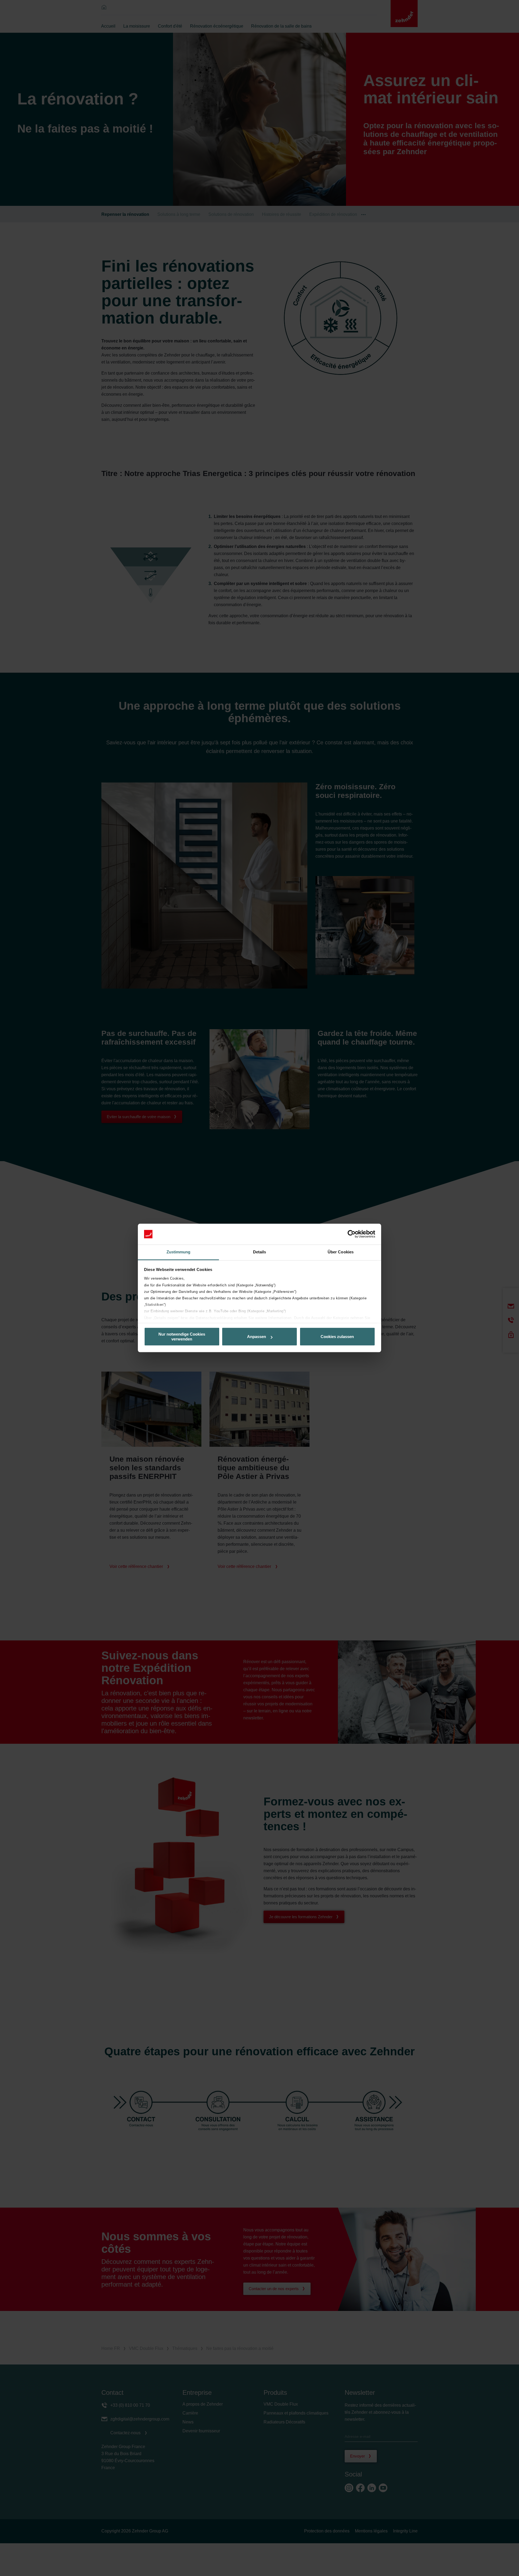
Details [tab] (260, 1252)
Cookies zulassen (337, 1337)
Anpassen (257, 1337)
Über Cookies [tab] (341, 1252)
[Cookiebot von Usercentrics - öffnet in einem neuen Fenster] (352, 1234)
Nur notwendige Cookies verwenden (182, 1337)
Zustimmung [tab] (179, 1252)
